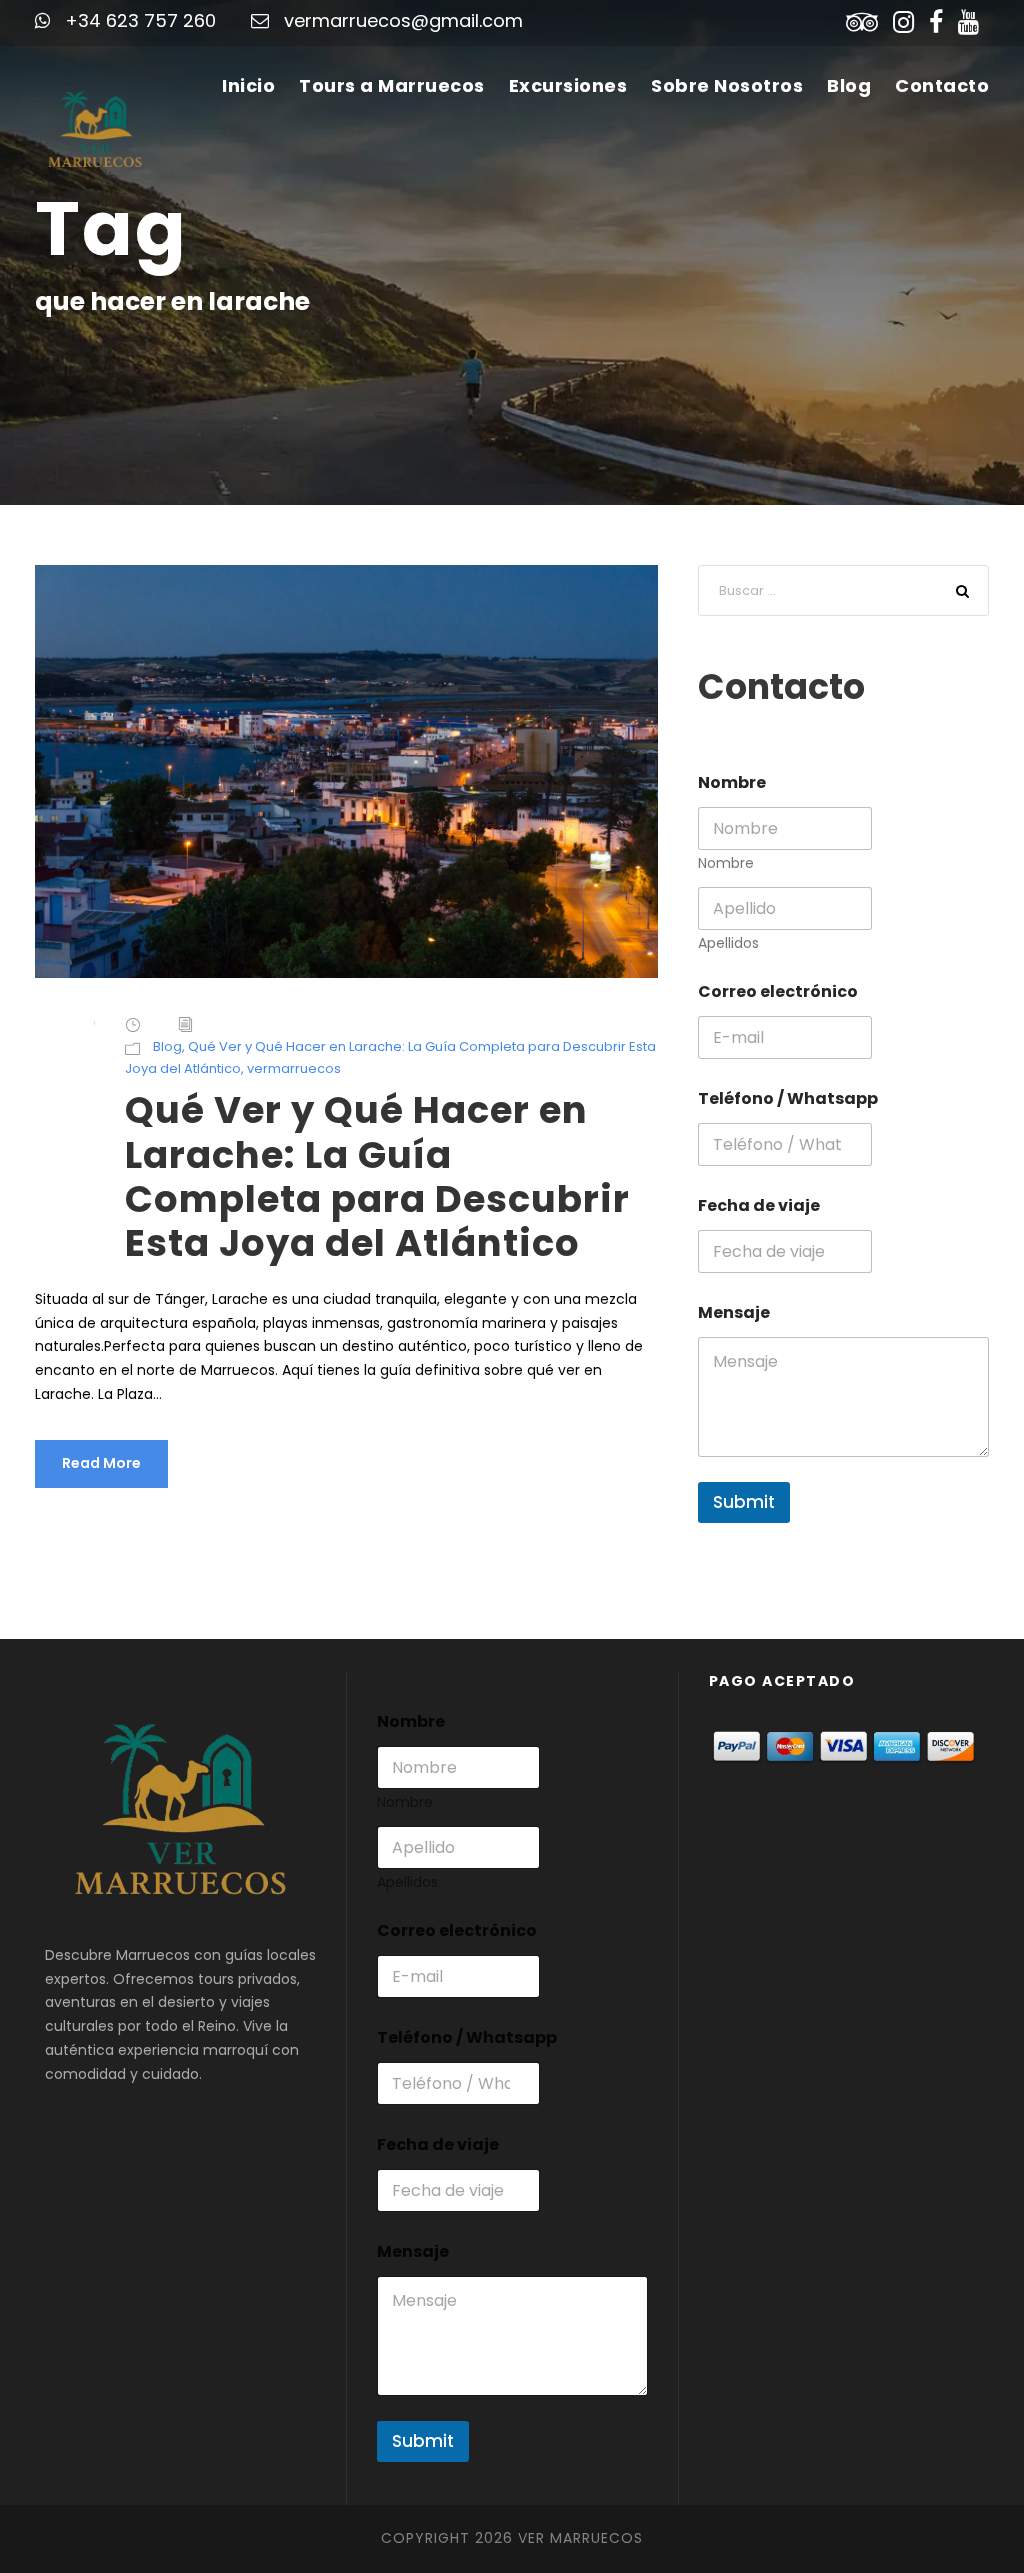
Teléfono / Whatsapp (788, 1098)
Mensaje (734, 1312)
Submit (744, 1502)
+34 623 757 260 (140, 20)
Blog (849, 85)
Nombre (726, 863)
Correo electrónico (778, 991)
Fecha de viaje (759, 1205)
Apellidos (728, 943)
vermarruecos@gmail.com (403, 20)
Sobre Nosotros (727, 85)
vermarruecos (294, 1068)
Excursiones (568, 85)
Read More (101, 1463)
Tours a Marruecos (392, 85)
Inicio (248, 85)
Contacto (942, 85)
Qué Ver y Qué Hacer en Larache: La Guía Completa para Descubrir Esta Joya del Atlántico (377, 1176)
